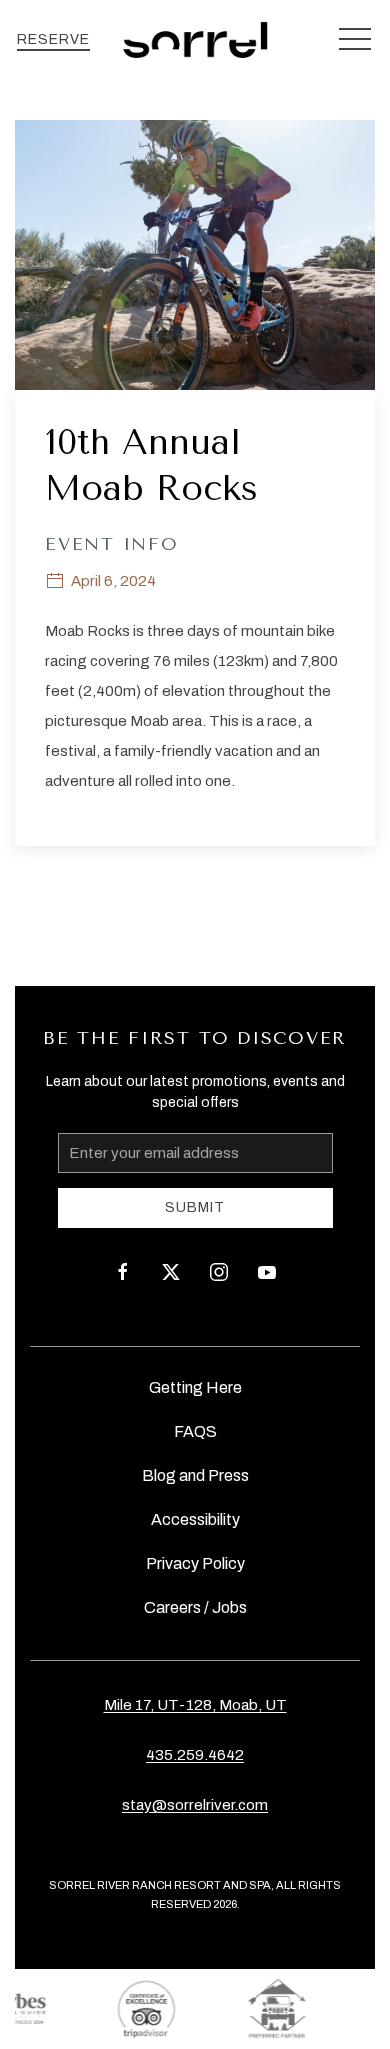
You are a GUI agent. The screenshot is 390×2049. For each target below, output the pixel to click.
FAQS (195, 1431)
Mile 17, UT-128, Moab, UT (195, 1705)
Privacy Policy (195, 1563)
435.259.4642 (195, 1755)
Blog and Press (195, 1475)
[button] (355, 40)
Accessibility (195, 1519)
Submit (195, 1207)
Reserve (53, 39)
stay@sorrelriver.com (195, 1805)
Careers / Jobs (195, 1607)
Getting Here (195, 1387)
